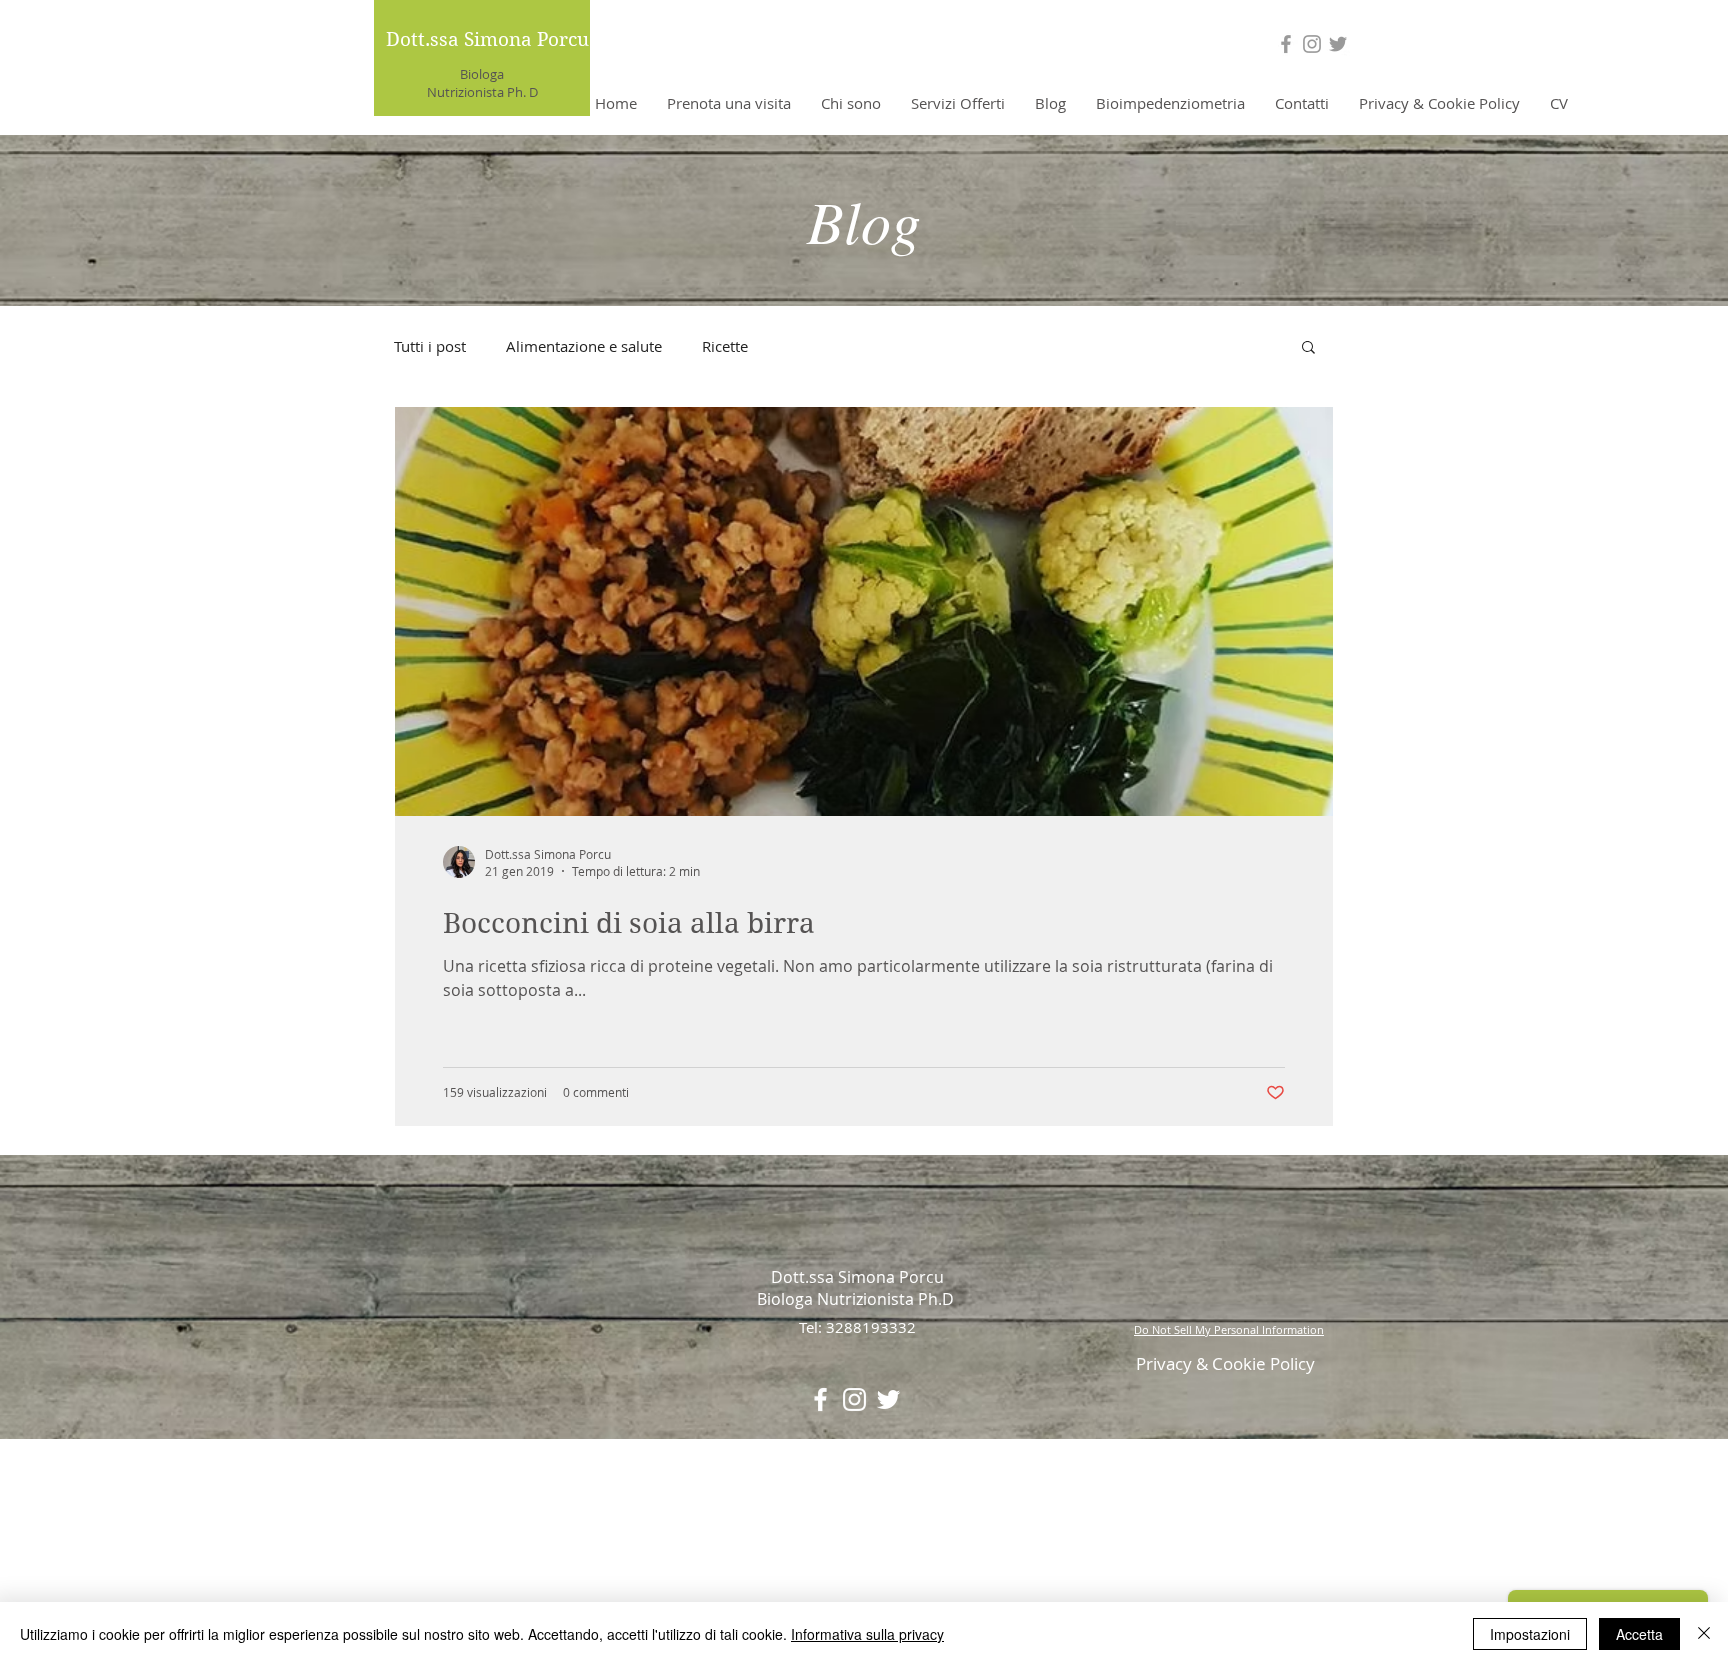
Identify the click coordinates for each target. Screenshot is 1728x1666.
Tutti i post (430, 346)
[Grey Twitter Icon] (1338, 44)
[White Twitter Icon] (888, 1399)
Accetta (1639, 1634)
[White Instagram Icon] (854, 1399)
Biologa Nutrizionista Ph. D (482, 83)
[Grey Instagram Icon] (1312, 44)
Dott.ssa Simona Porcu (487, 39)
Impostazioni (1530, 1634)
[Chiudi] (1704, 1634)
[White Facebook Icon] (820, 1399)
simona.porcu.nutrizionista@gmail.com (538, 1514)
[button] (1308, 348)
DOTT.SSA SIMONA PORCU (857, 1484)
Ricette (725, 346)
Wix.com (996, 1587)
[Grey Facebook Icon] (1286, 44)
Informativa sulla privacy (867, 1634)
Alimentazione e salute (584, 346)
